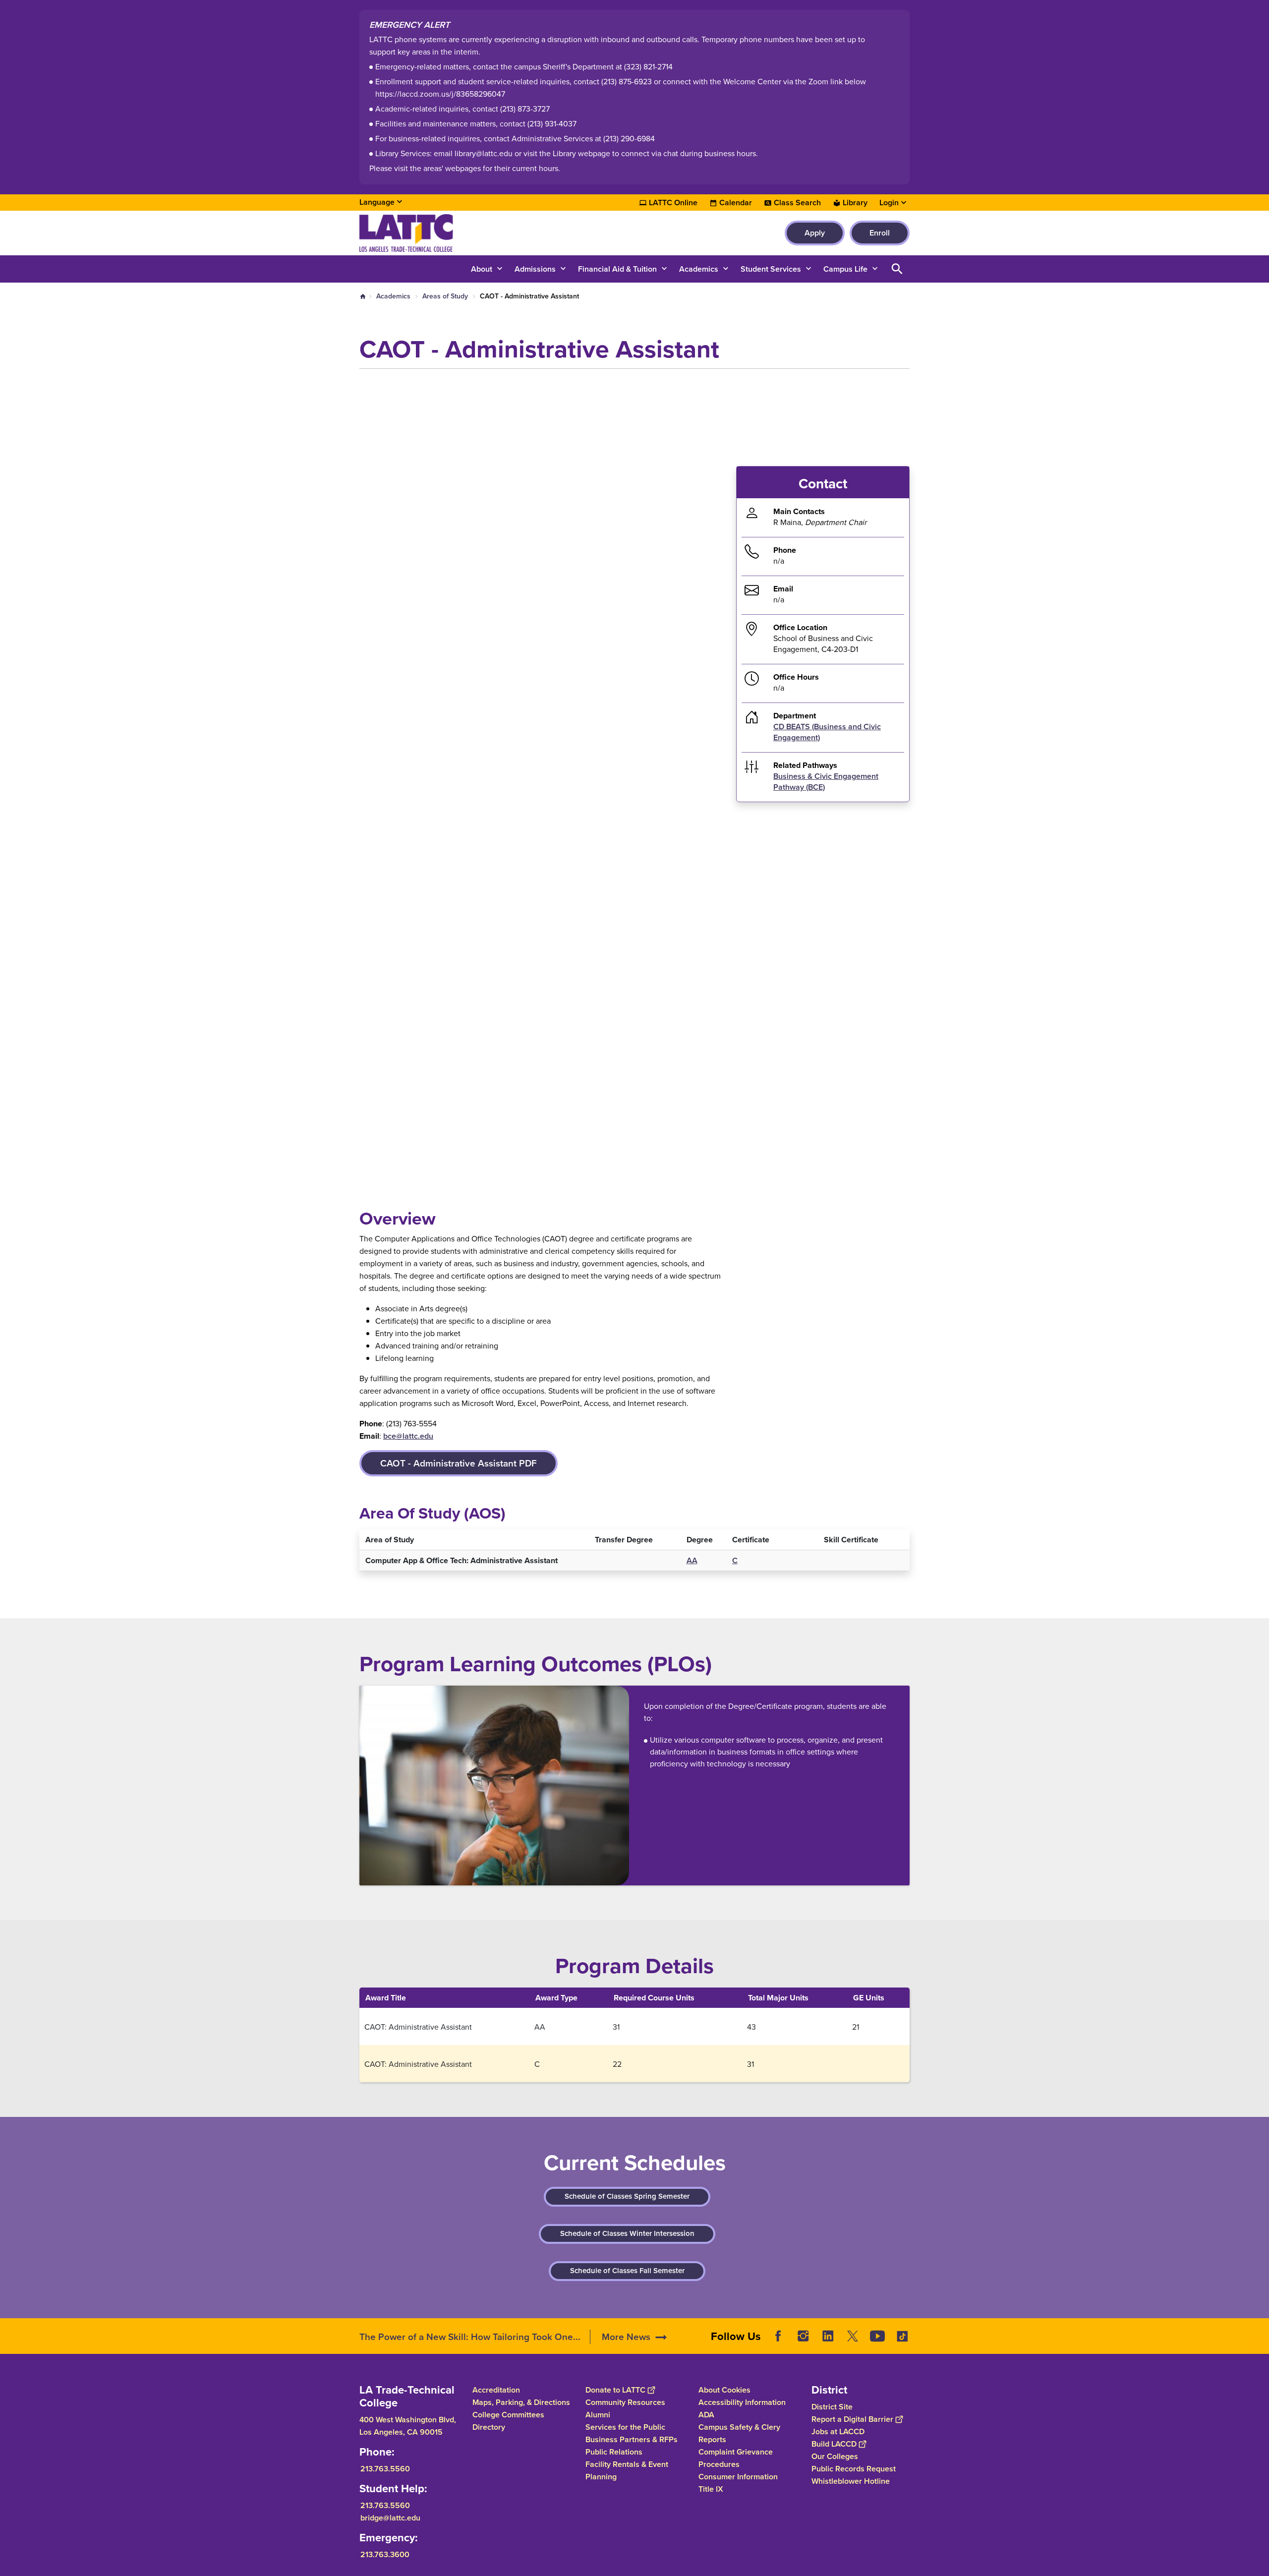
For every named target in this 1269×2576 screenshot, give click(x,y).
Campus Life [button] (845, 269)
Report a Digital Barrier (852, 2419)
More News (626, 2337)
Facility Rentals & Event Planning (627, 2470)
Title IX (711, 2489)
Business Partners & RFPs (632, 2439)
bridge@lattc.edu (390, 2518)
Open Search (897, 269)
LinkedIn (828, 2336)
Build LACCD (834, 2444)
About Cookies (724, 2390)
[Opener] (1259, 2344)
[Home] (467, 233)
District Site (832, 2407)
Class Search (797, 203)
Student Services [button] (771, 269)
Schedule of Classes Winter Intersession (627, 2233)
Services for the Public (625, 2427)
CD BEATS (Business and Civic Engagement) (827, 732)
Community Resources (625, 2402)
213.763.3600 (385, 2554)
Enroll (880, 233)
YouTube (877, 2336)
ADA (706, 2415)
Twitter (853, 2336)
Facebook (778, 2336)
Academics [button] (699, 269)
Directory (489, 2427)
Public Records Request (854, 2469)
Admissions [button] (535, 269)
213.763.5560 (385, 2469)
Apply (815, 233)
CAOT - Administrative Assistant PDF (459, 1463)
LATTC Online (673, 203)
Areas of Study (445, 296)
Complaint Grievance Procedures (736, 2458)
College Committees (508, 2415)
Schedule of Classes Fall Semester (627, 2271)
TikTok (902, 2336)
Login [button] (889, 203)
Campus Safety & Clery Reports (739, 2433)
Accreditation (496, 2390)
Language (377, 202)
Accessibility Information (742, 2402)
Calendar (736, 203)
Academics (393, 296)
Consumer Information (738, 2477)
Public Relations (614, 2452)
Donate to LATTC (615, 2390)
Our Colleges (835, 2456)
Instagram (803, 2336)
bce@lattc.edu (408, 1436)
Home (363, 296)
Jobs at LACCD (838, 2431)
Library (855, 203)
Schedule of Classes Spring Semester (627, 2196)
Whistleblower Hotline (851, 2481)
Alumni (598, 2415)
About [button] (482, 269)
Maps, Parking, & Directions (521, 2402)
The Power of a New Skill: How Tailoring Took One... (470, 2337)
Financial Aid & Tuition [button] (617, 269)
